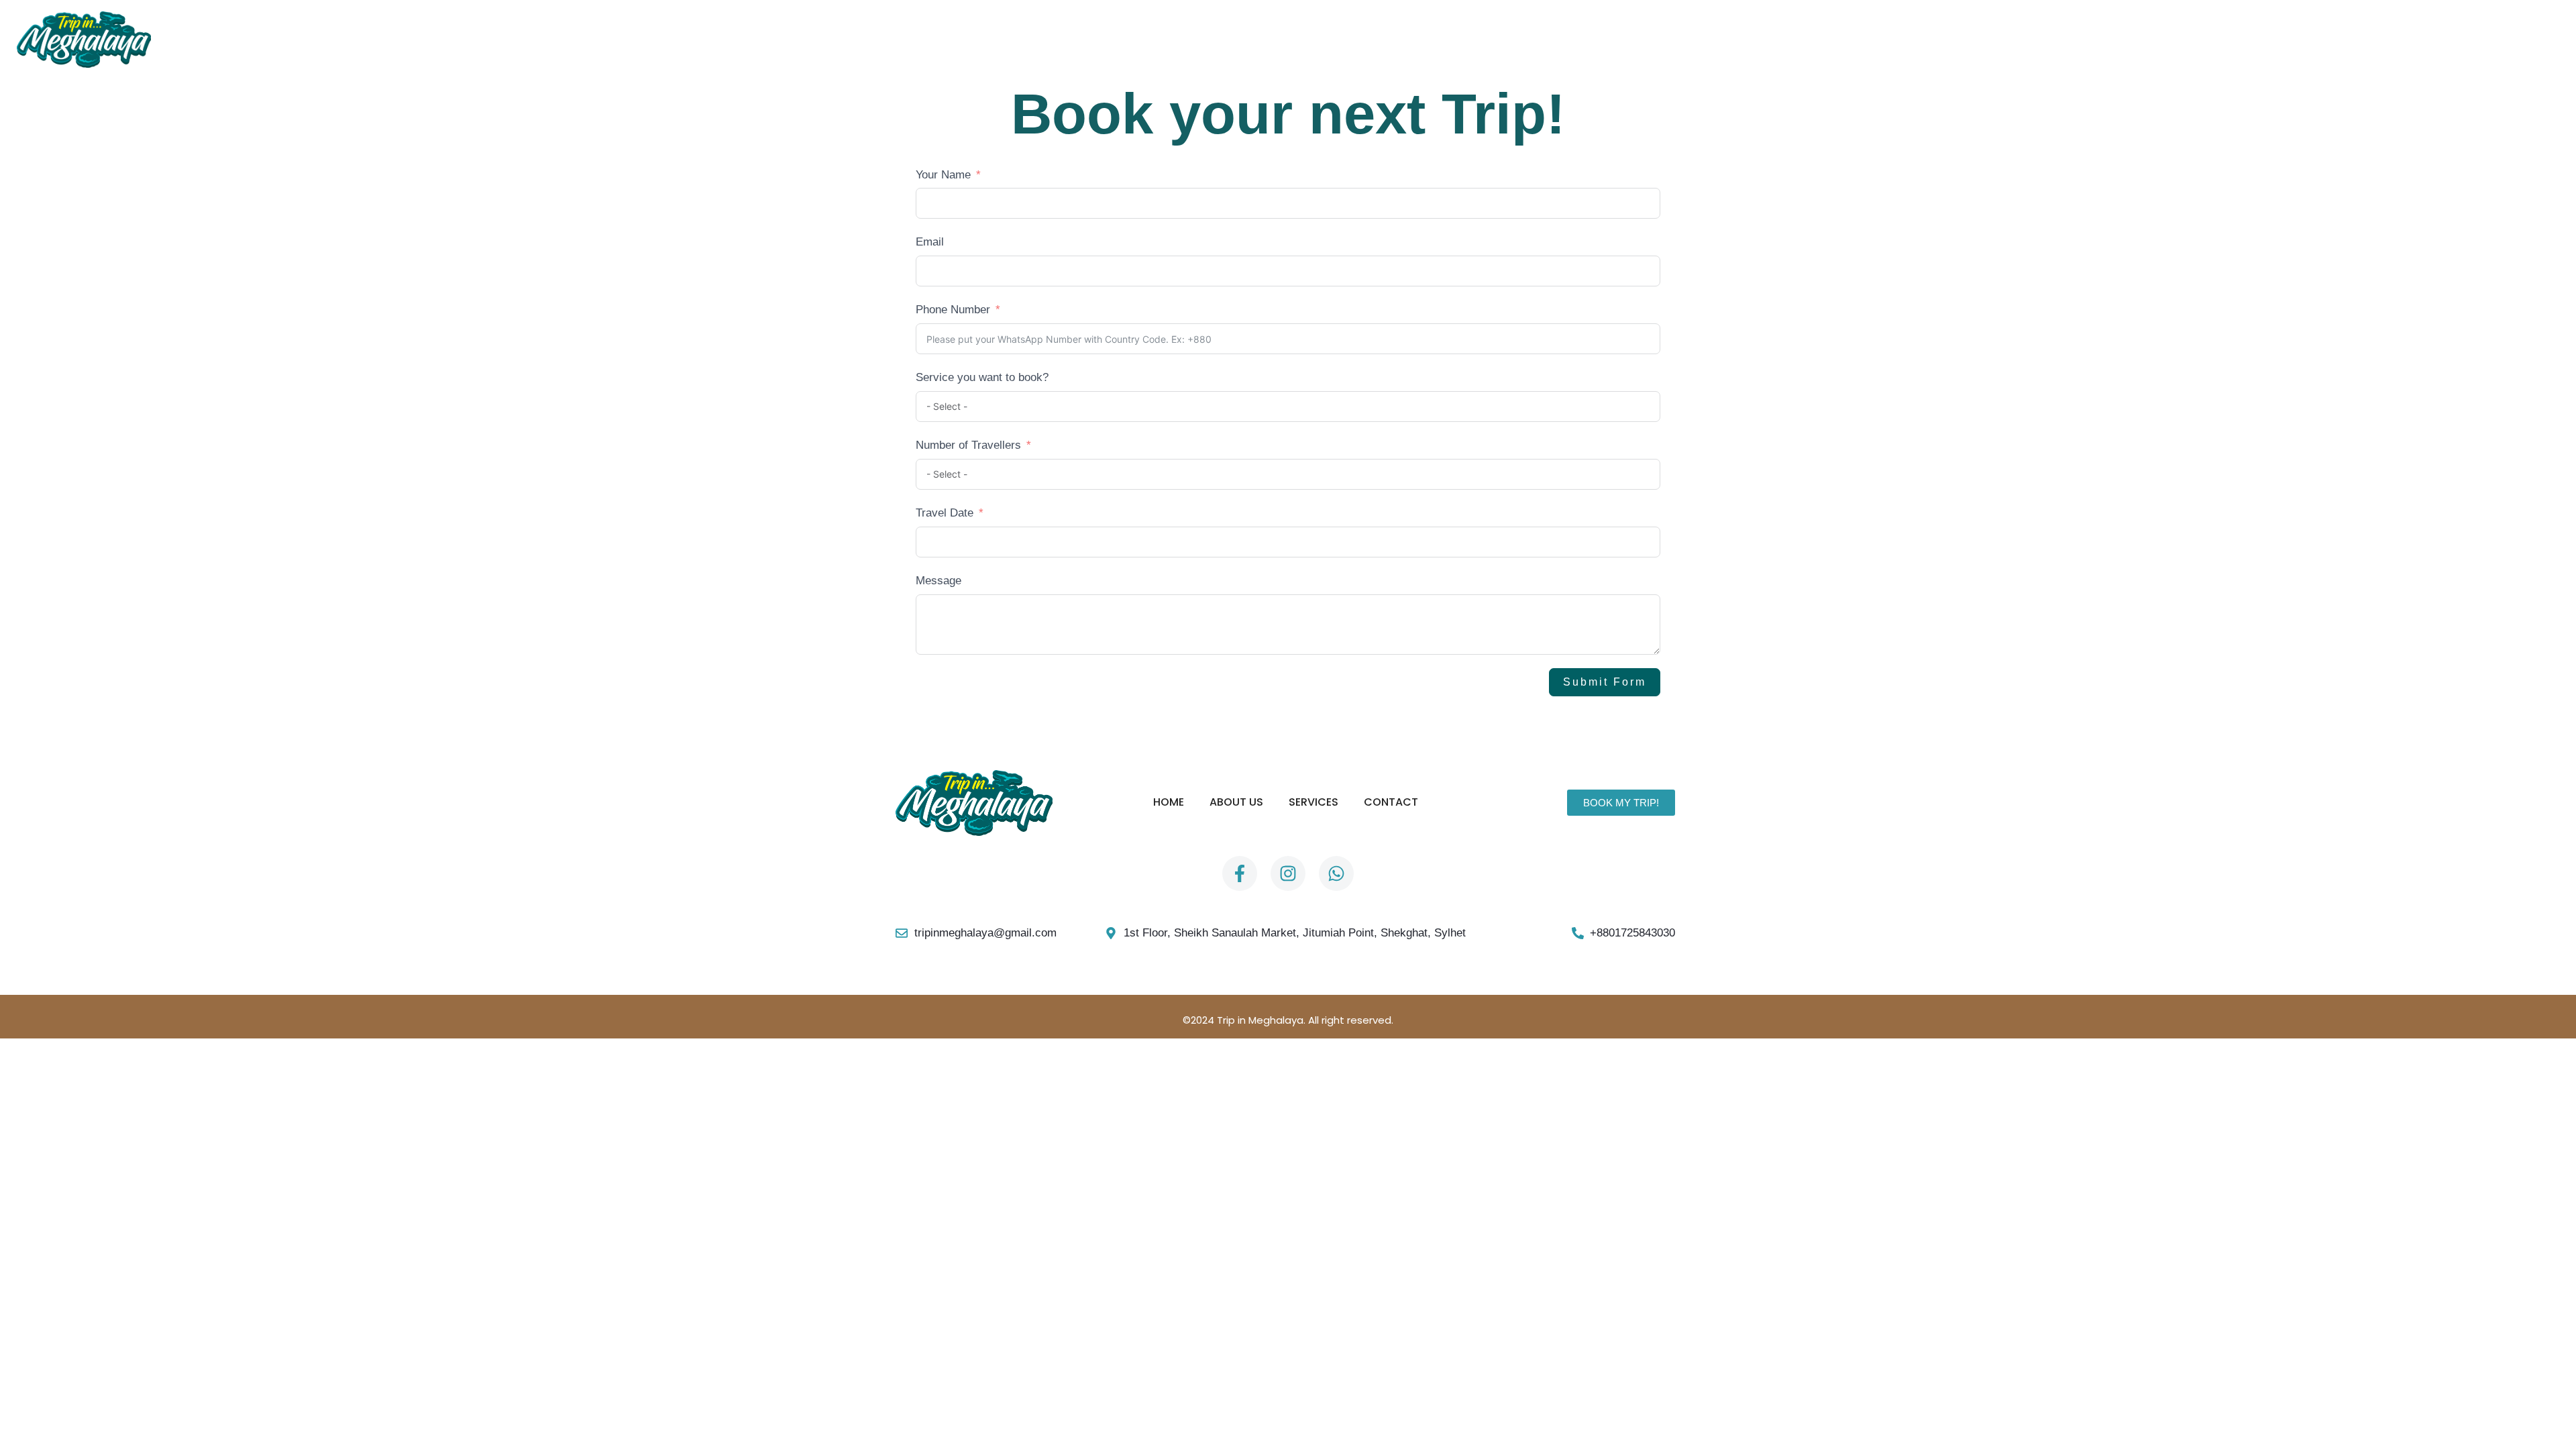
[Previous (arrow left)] (23, 519)
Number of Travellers (968, 445)
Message (938, 581)
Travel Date (945, 513)
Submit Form (1605, 682)
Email (930, 242)
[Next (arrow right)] (2553, 519)
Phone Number (953, 310)
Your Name (943, 175)
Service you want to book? (982, 377)
